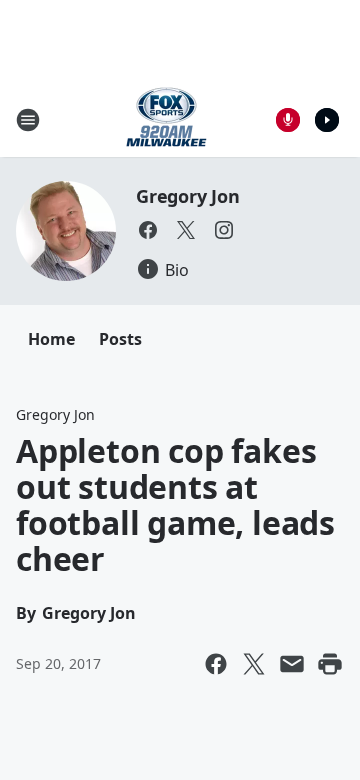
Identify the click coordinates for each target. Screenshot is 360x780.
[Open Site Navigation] (28, 120)
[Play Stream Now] (327, 120)
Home (51, 339)
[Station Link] (166, 119)
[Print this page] (330, 664)
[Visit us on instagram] (224, 230)
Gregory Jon (188, 196)
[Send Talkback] (288, 120)
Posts (120, 339)
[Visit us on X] (186, 230)
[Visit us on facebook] (148, 230)
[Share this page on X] (254, 664)
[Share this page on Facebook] (216, 664)
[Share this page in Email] (292, 664)
